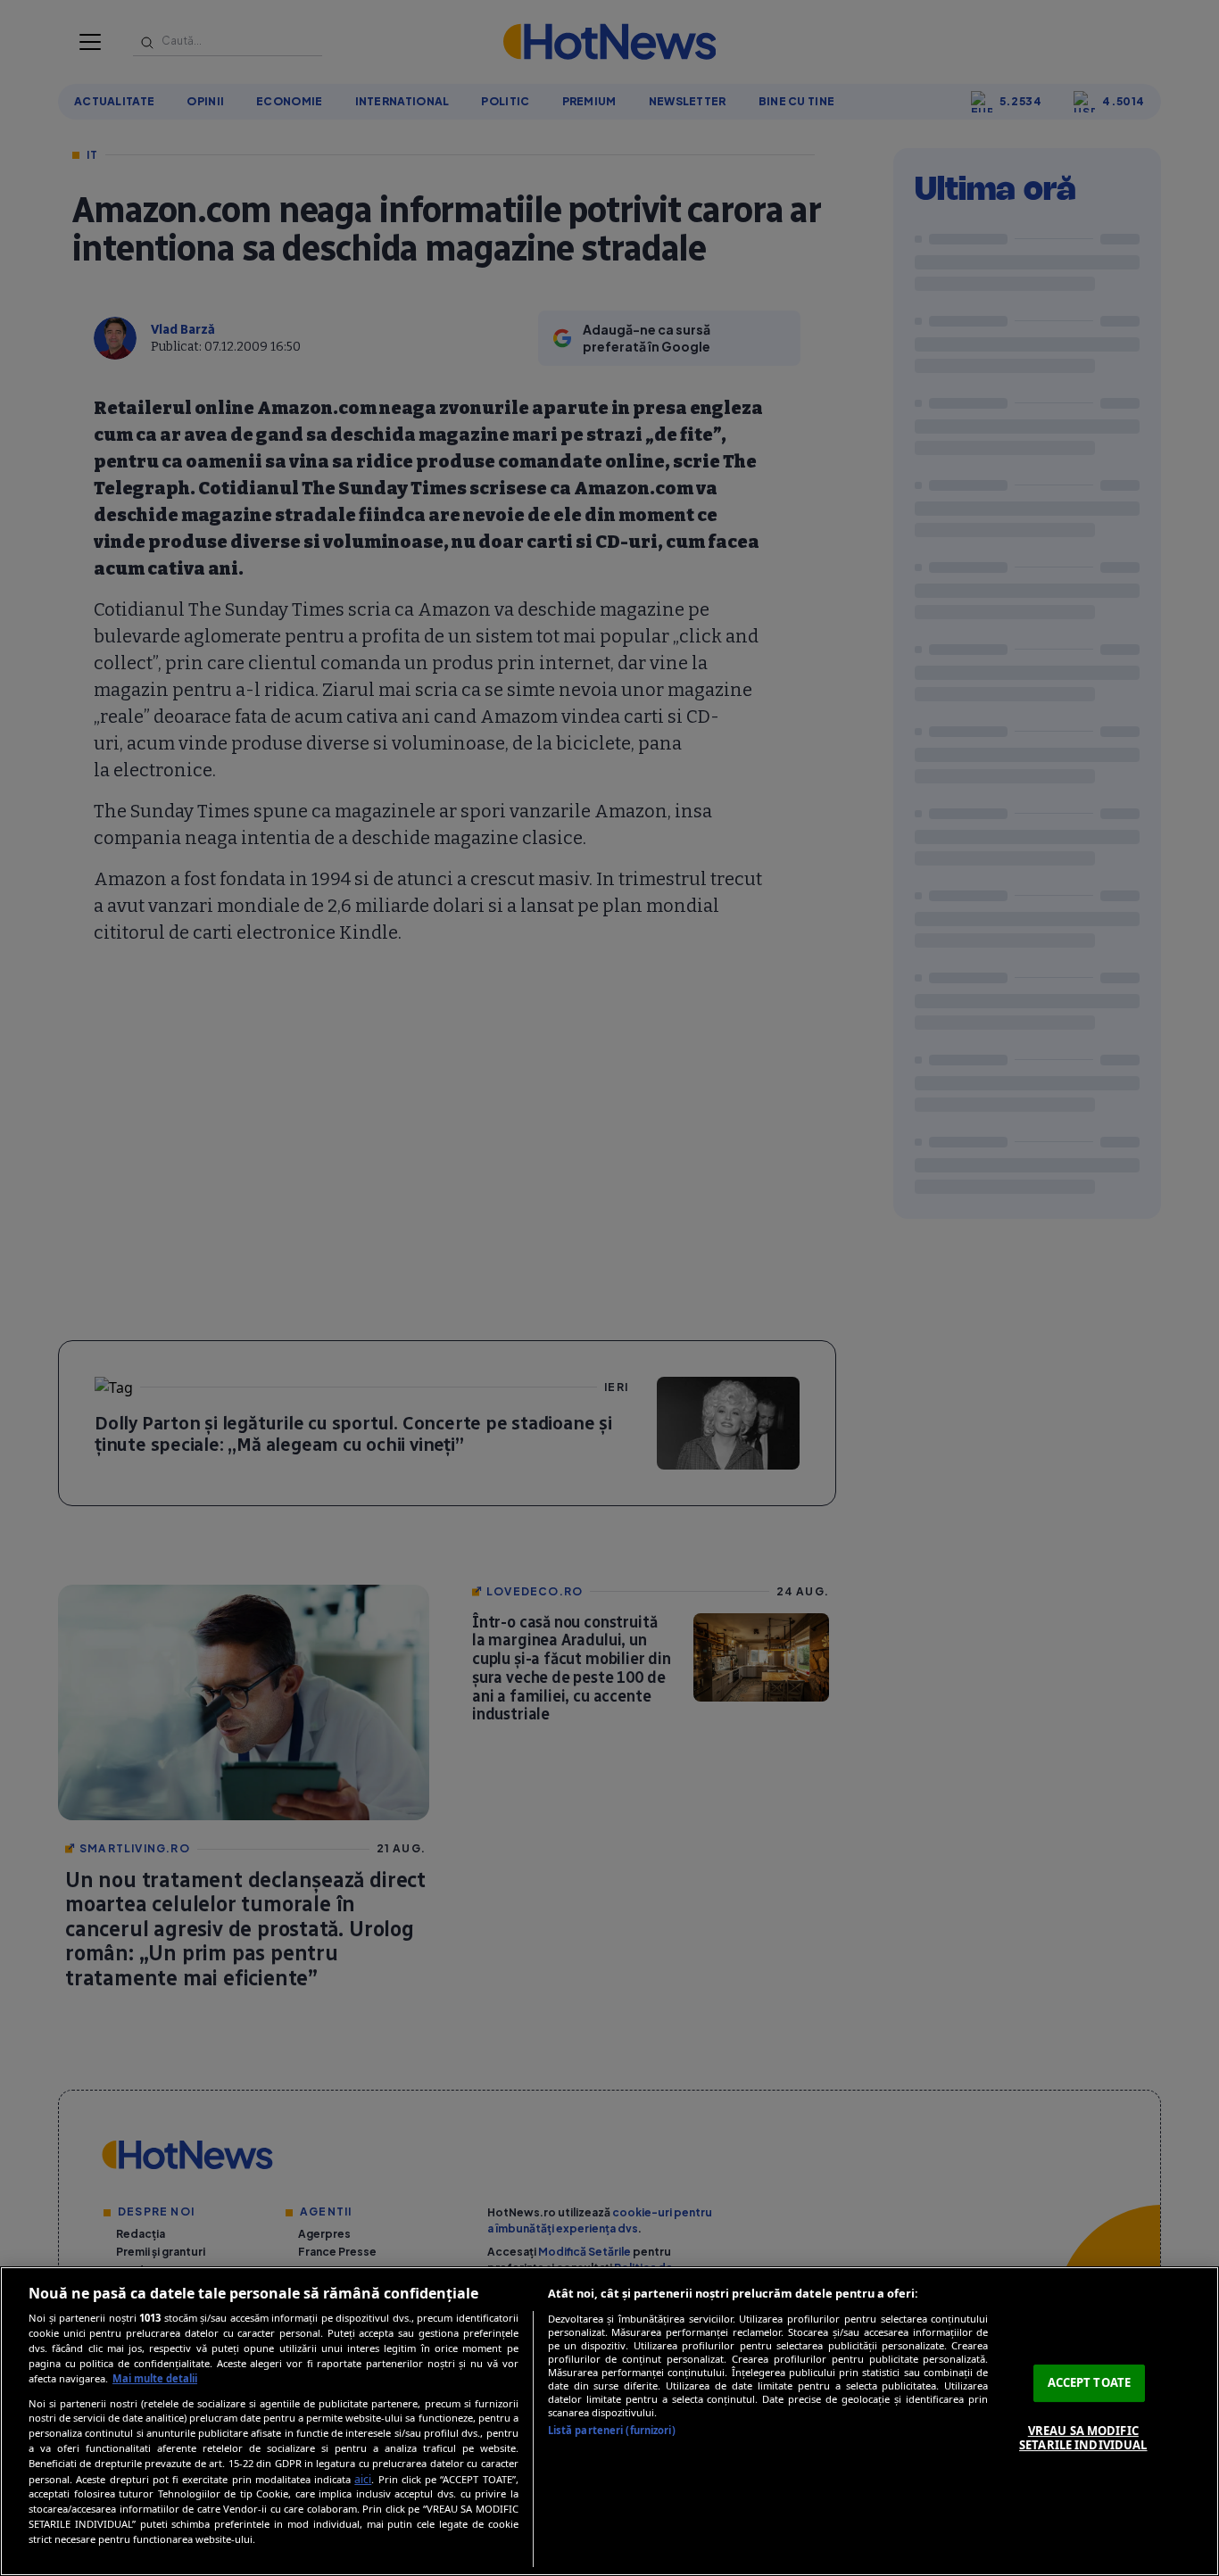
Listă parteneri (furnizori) (612, 2430)
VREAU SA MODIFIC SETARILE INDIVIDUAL (1083, 2438)
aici (363, 2479)
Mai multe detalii (155, 2378)
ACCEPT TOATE (1090, 2382)
